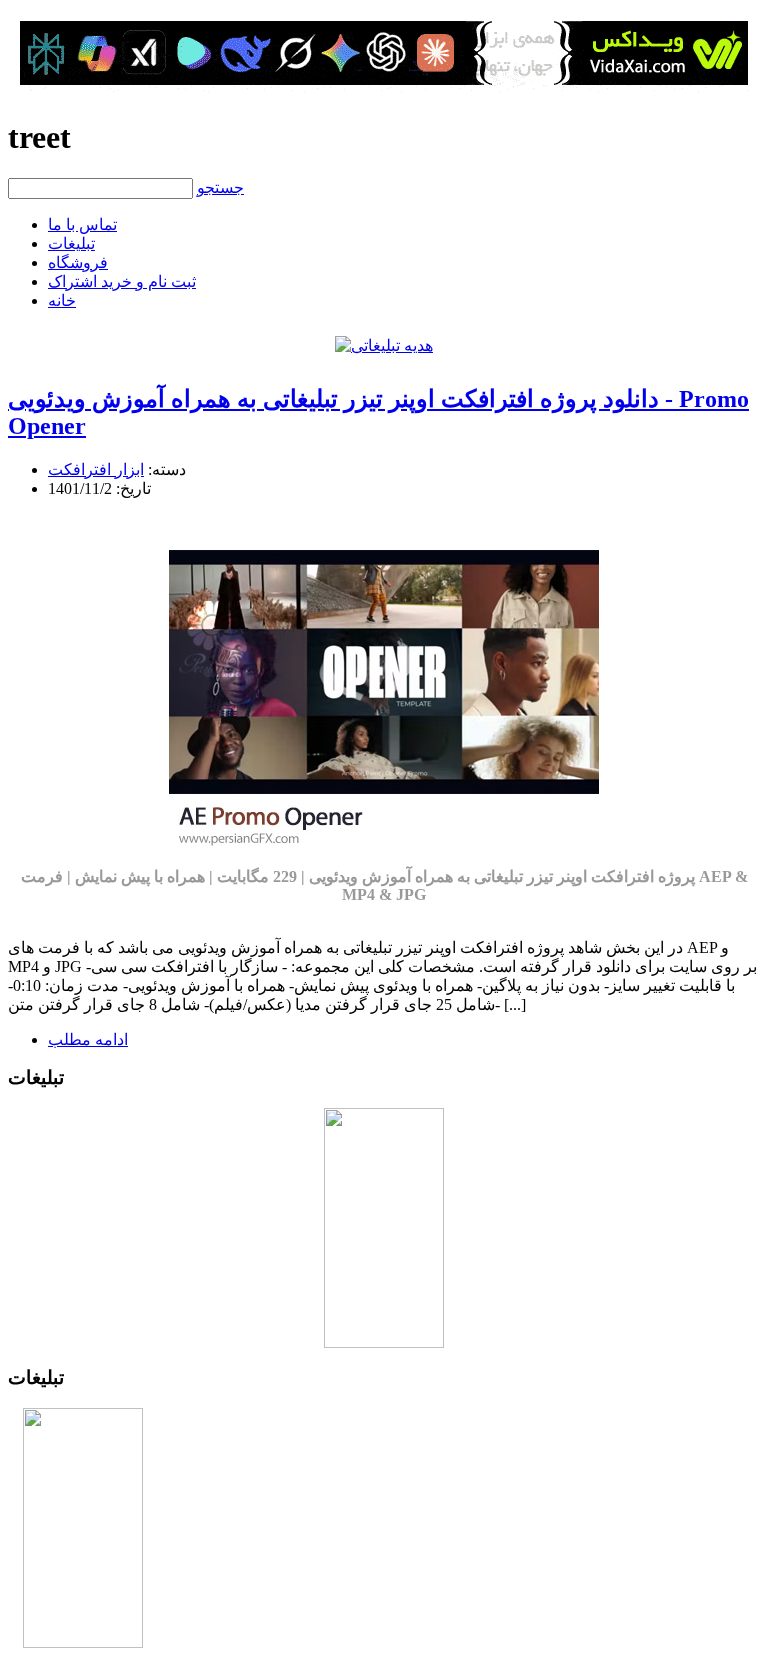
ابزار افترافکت (96, 469)
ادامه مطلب (88, 1039)
